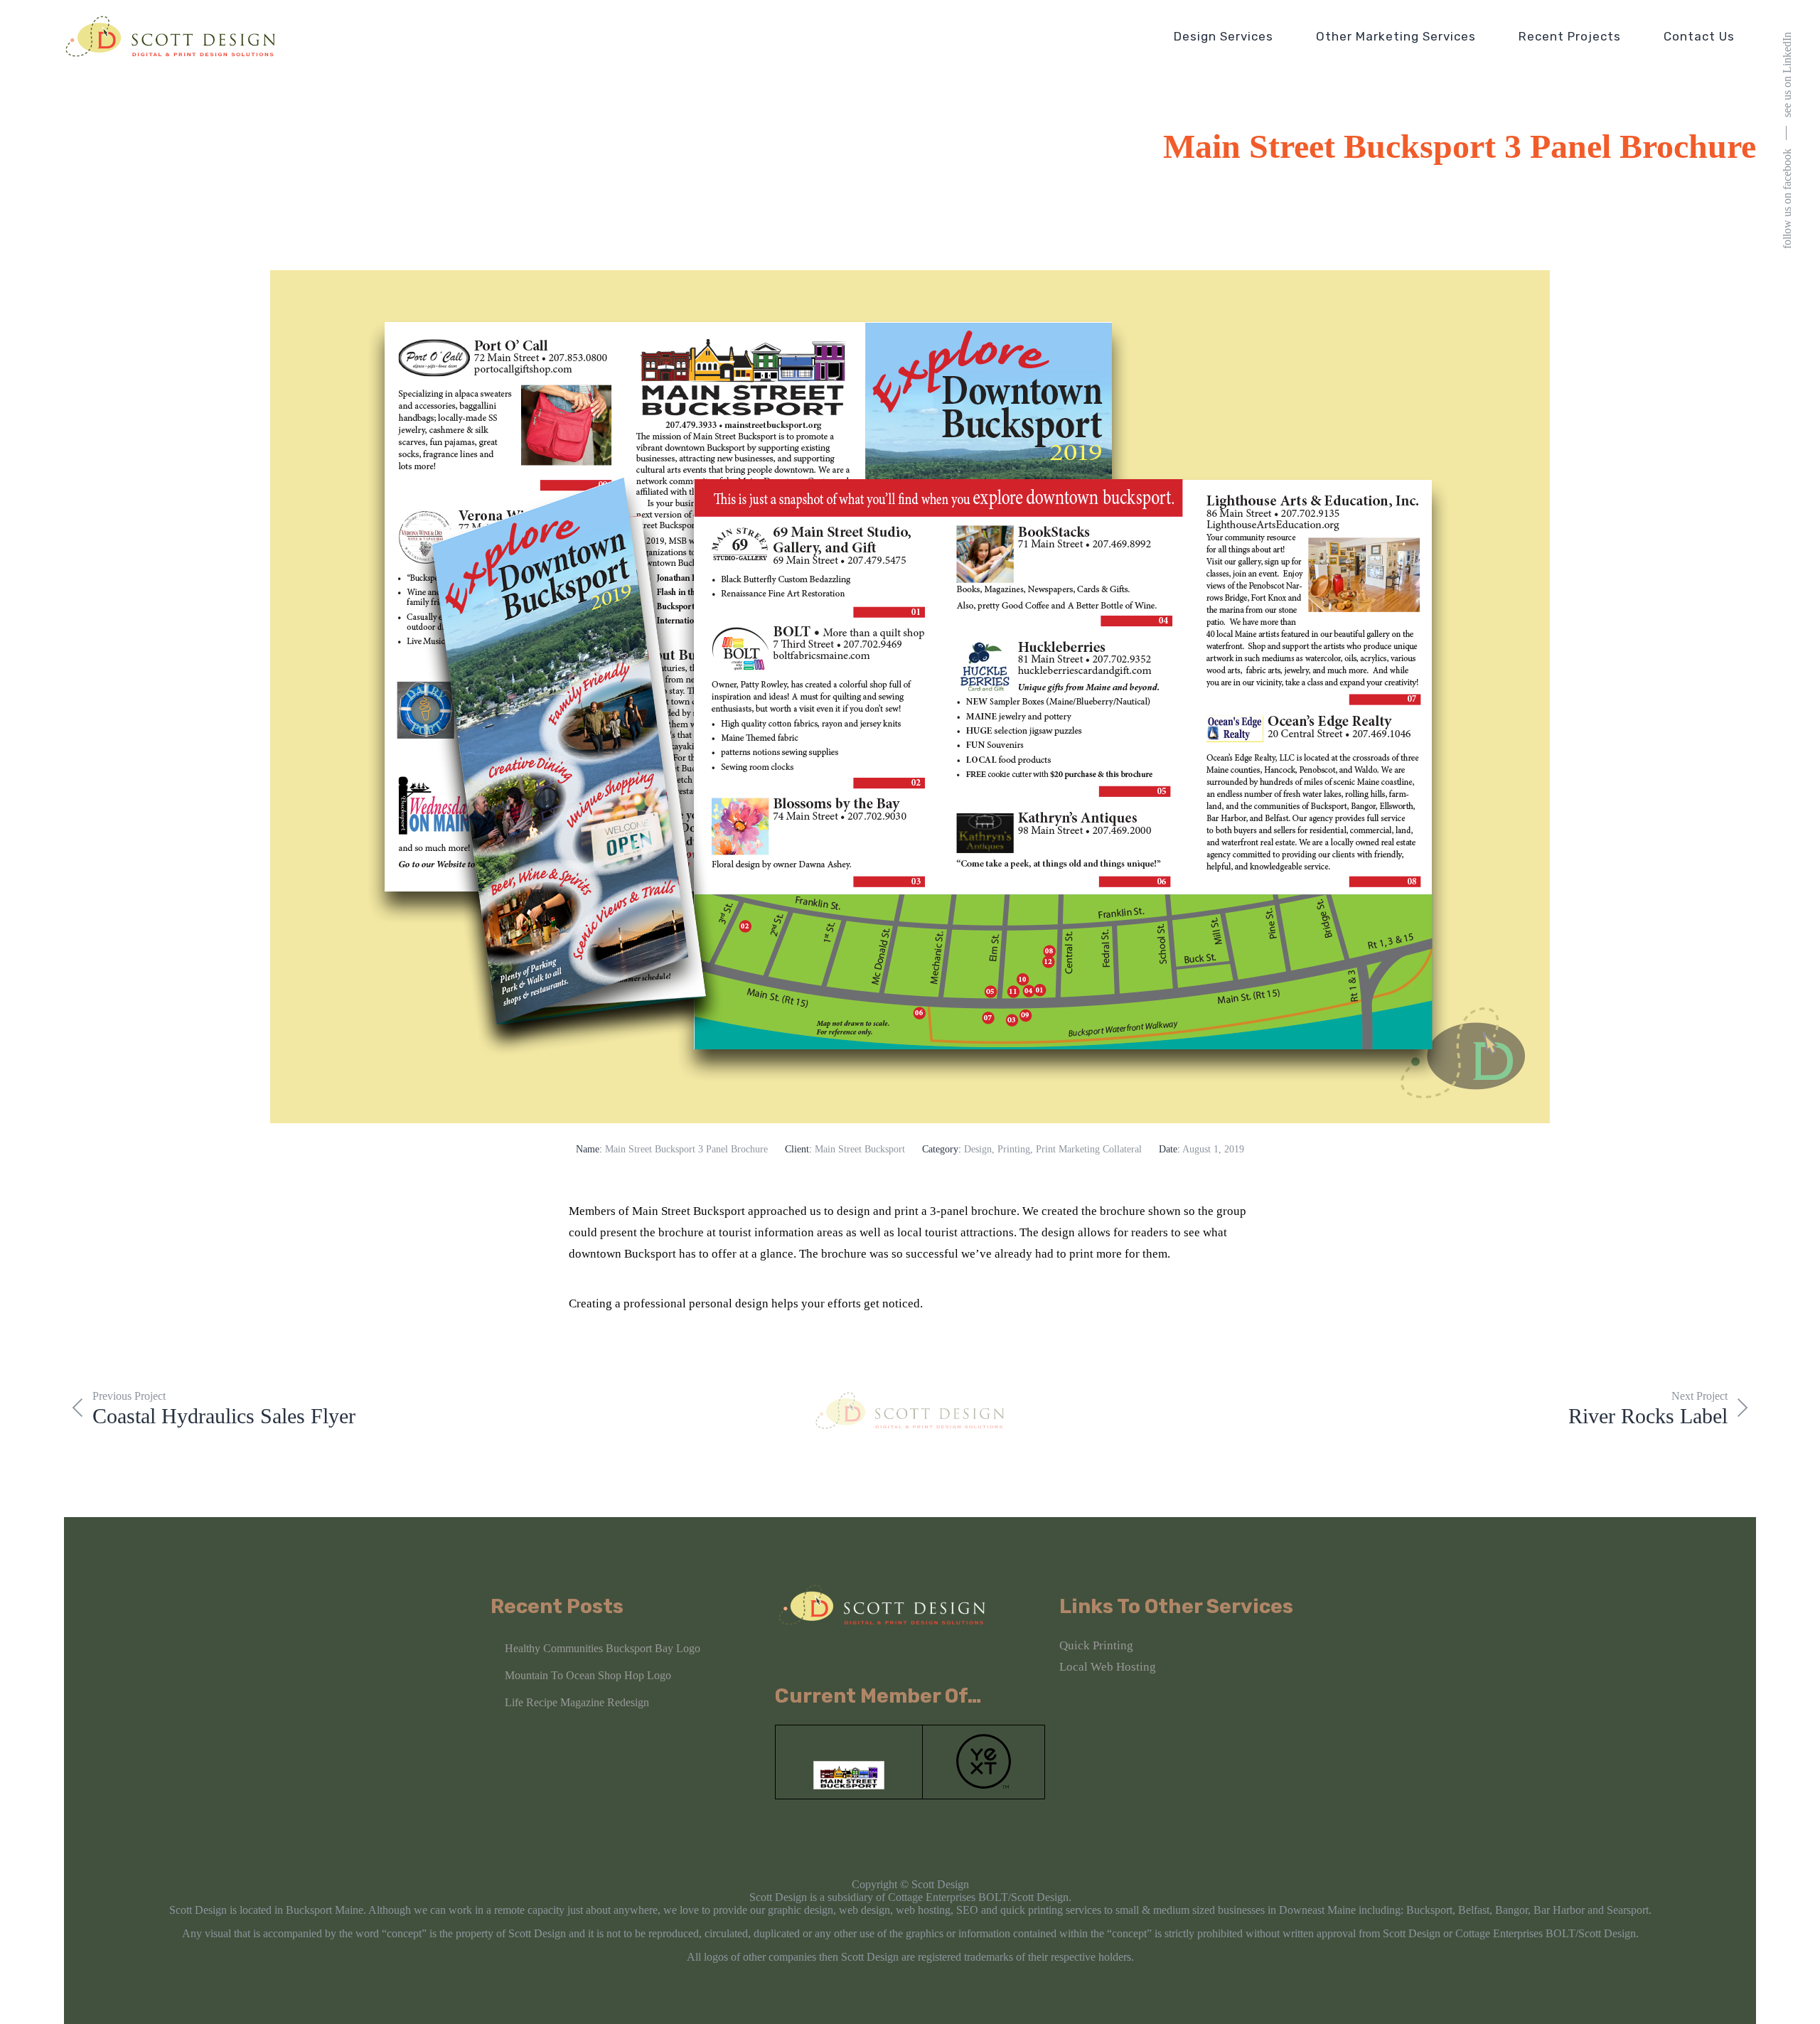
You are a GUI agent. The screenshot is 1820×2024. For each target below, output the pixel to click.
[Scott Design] (171, 36)
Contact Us (1699, 36)
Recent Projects (1570, 36)
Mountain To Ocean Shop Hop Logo (588, 1675)
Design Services (1224, 36)
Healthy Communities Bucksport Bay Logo (603, 1648)
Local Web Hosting (1108, 1667)
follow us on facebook (1787, 199)
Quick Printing (1096, 1645)
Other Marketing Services (1396, 36)
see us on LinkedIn (1787, 75)
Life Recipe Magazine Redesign (577, 1702)
